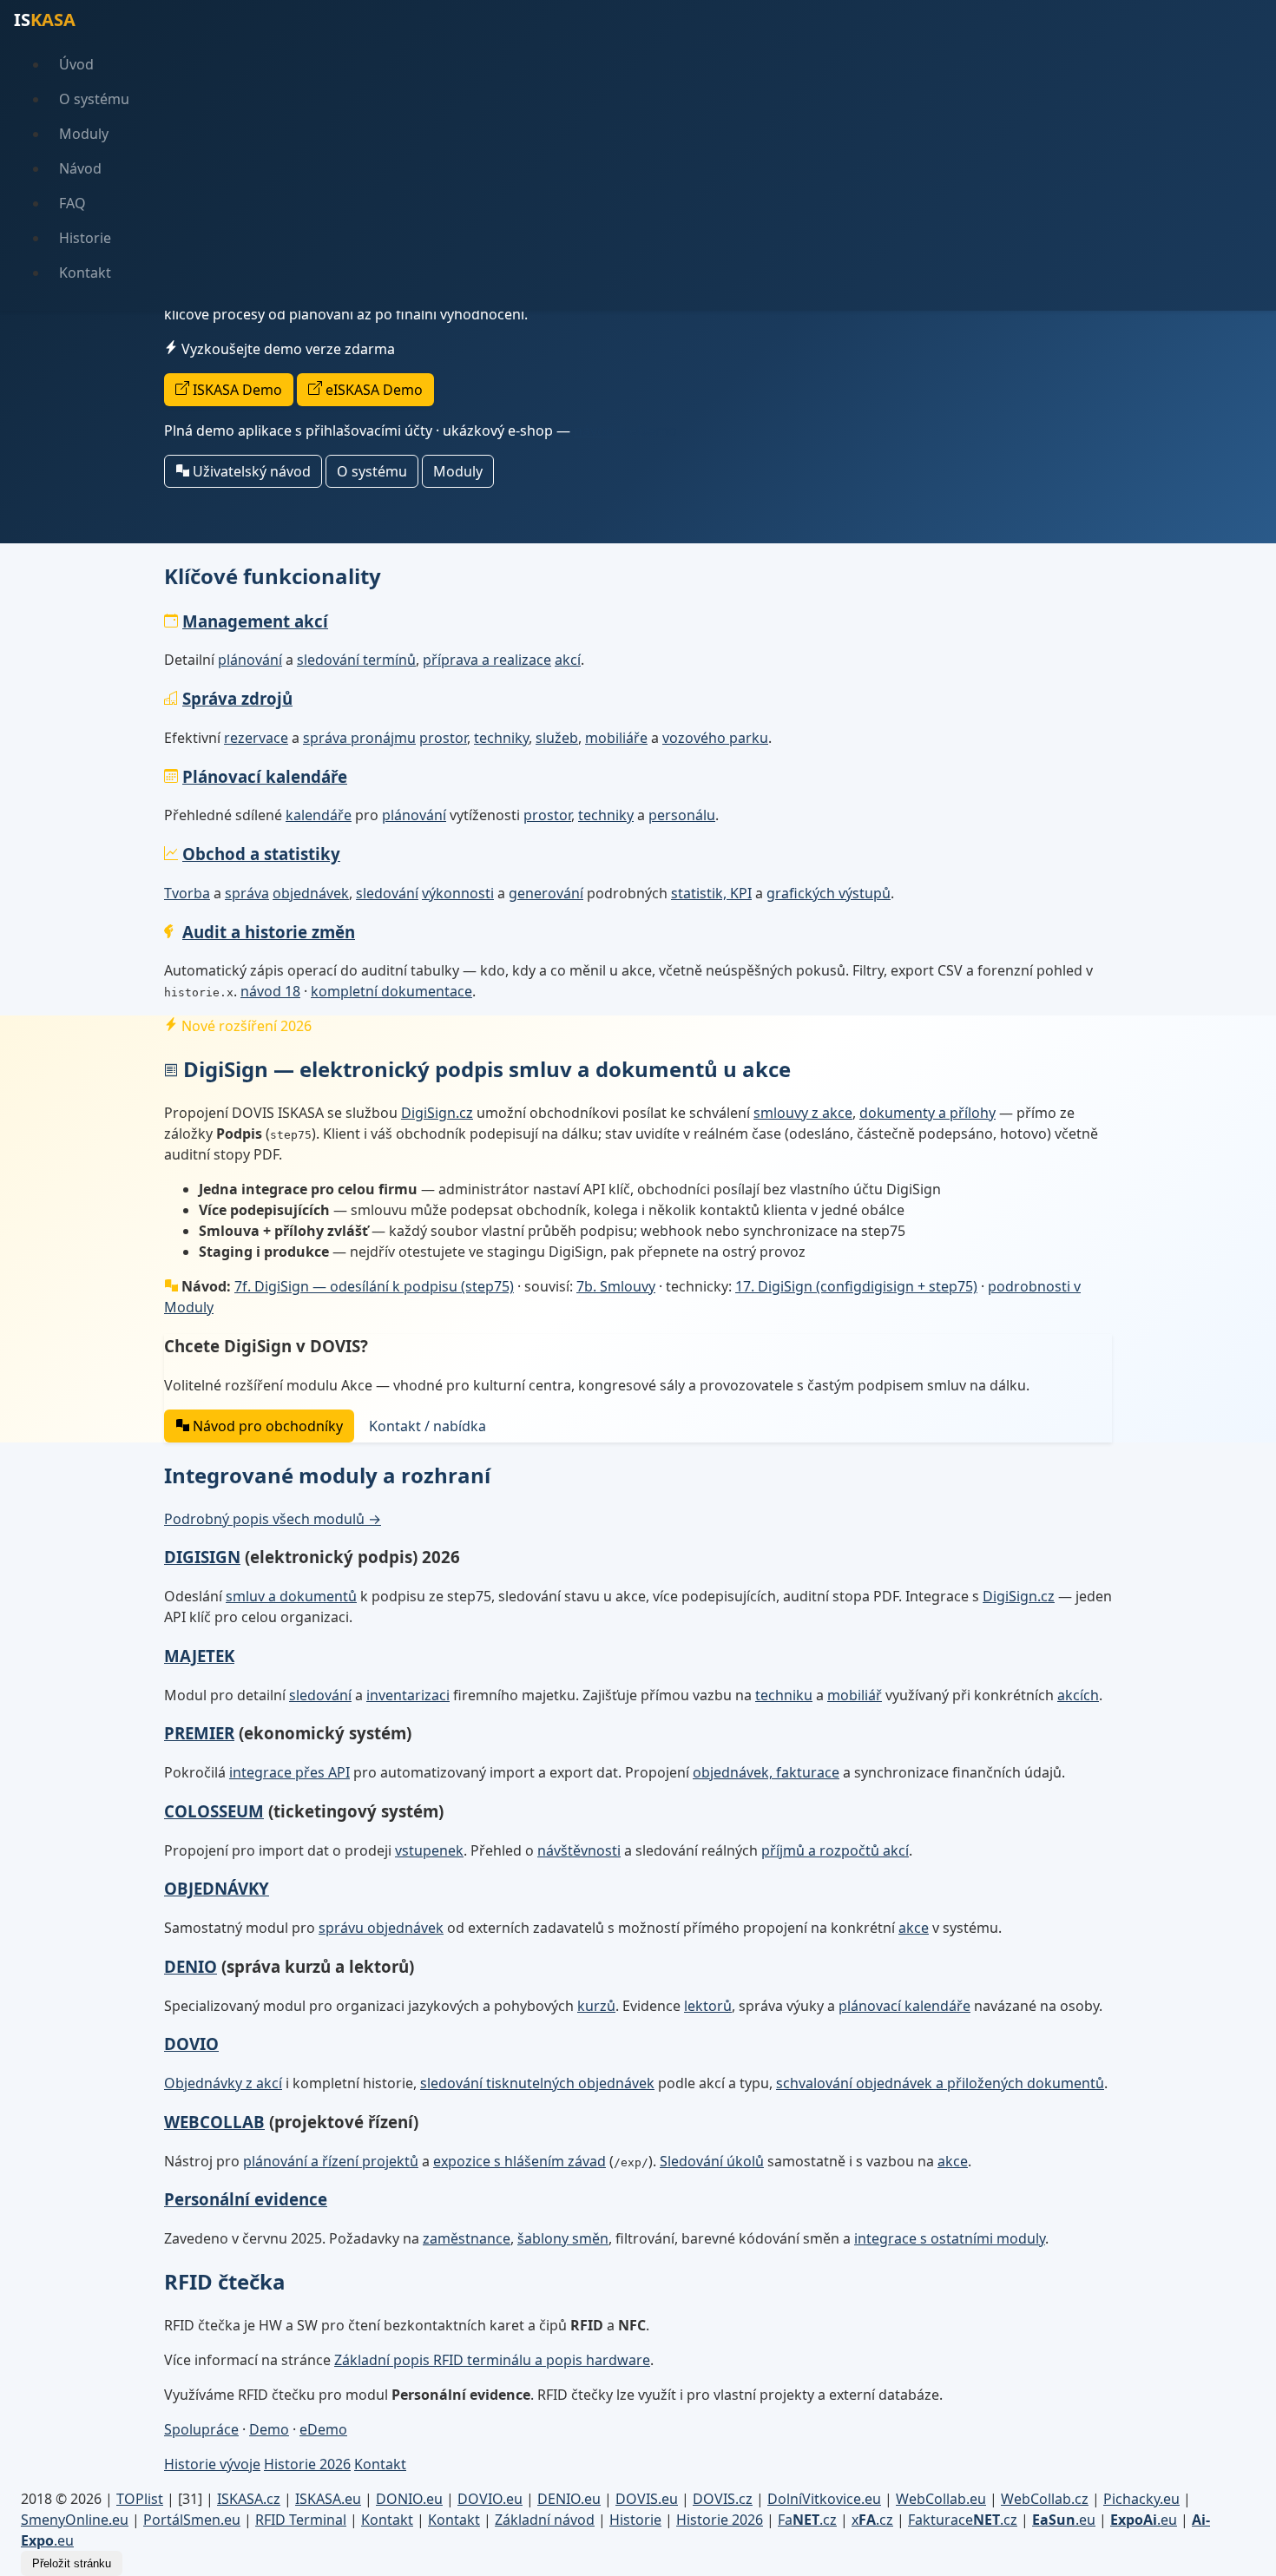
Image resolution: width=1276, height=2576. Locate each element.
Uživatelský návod (250, 471)
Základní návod (545, 2520)
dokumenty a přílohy (927, 1113)
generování (546, 893)
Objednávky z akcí (223, 2083)
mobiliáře (616, 738)
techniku (784, 1695)
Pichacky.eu (1141, 2499)
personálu (682, 815)
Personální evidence (246, 2199)
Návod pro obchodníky (266, 1426)
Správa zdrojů (237, 698)
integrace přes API (289, 1772)
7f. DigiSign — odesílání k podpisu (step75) (374, 1286)
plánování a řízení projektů (331, 2161)
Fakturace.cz (963, 2520)
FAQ (72, 203)
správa (247, 893)
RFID (301, 2520)
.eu (1064, 2520)
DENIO (191, 1966)
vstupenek (429, 1850)
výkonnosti (458, 893)
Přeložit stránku (72, 2563)
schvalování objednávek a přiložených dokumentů (940, 2083)
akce (914, 1928)
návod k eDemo (625, 430)
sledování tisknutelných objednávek (537, 2083)
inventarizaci (408, 1695)
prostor (443, 738)
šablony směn (563, 2238)
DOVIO (191, 2044)
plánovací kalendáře (904, 2006)
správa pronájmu (359, 738)
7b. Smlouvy (616, 1286)
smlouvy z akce (803, 1113)
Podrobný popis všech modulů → (273, 1519)
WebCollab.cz (1045, 2499)
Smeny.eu (75, 2520)
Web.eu (941, 2499)
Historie (85, 238)
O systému (94, 99)
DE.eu (569, 2499)
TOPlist (140, 2499)
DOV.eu (490, 2499)
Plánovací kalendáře (265, 776)
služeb (557, 738)
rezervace (256, 738)
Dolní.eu (824, 2499)
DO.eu (409, 2499)
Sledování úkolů (712, 2161)
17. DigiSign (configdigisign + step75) (856, 1286)
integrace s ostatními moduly (950, 2238)
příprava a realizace (487, 660)
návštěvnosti (579, 1850)
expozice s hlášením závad (520, 2161)
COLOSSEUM (214, 1811)
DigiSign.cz (437, 1113)
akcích (1078, 1695)
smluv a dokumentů (291, 1596)
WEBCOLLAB (214, 2122)
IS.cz (249, 2499)
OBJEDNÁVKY (217, 1888)
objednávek (311, 893)
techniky (501, 738)
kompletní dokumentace (391, 991)
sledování (387, 893)
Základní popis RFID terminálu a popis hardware (492, 2360)
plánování (250, 660)
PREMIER (199, 1733)
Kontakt (85, 273)
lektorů (708, 2006)
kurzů (596, 2006)
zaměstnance (467, 2238)
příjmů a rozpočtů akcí (835, 1850)
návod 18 (270, 991)
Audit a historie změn (269, 932)
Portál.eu (192, 2520)
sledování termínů (356, 660)
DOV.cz (723, 2499)
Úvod (76, 64)
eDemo (323, 2429)
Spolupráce (201, 2429)
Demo (269, 2429)
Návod (80, 168)
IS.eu (328, 2499)
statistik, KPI (711, 893)
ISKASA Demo (236, 390)
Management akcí (255, 621)
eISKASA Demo (372, 390)
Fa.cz (807, 2520)
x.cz (872, 2520)
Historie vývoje (212, 2464)
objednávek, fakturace (766, 1772)
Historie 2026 (307, 2464)
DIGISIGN (202, 1557)
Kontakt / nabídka (428, 1426)
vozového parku (715, 738)
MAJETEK (199, 1656)
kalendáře (319, 815)
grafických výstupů (829, 893)
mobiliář (855, 1695)
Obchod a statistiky (261, 854)
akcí (568, 660)
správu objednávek (381, 1928)
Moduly (84, 134)
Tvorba (187, 893)
